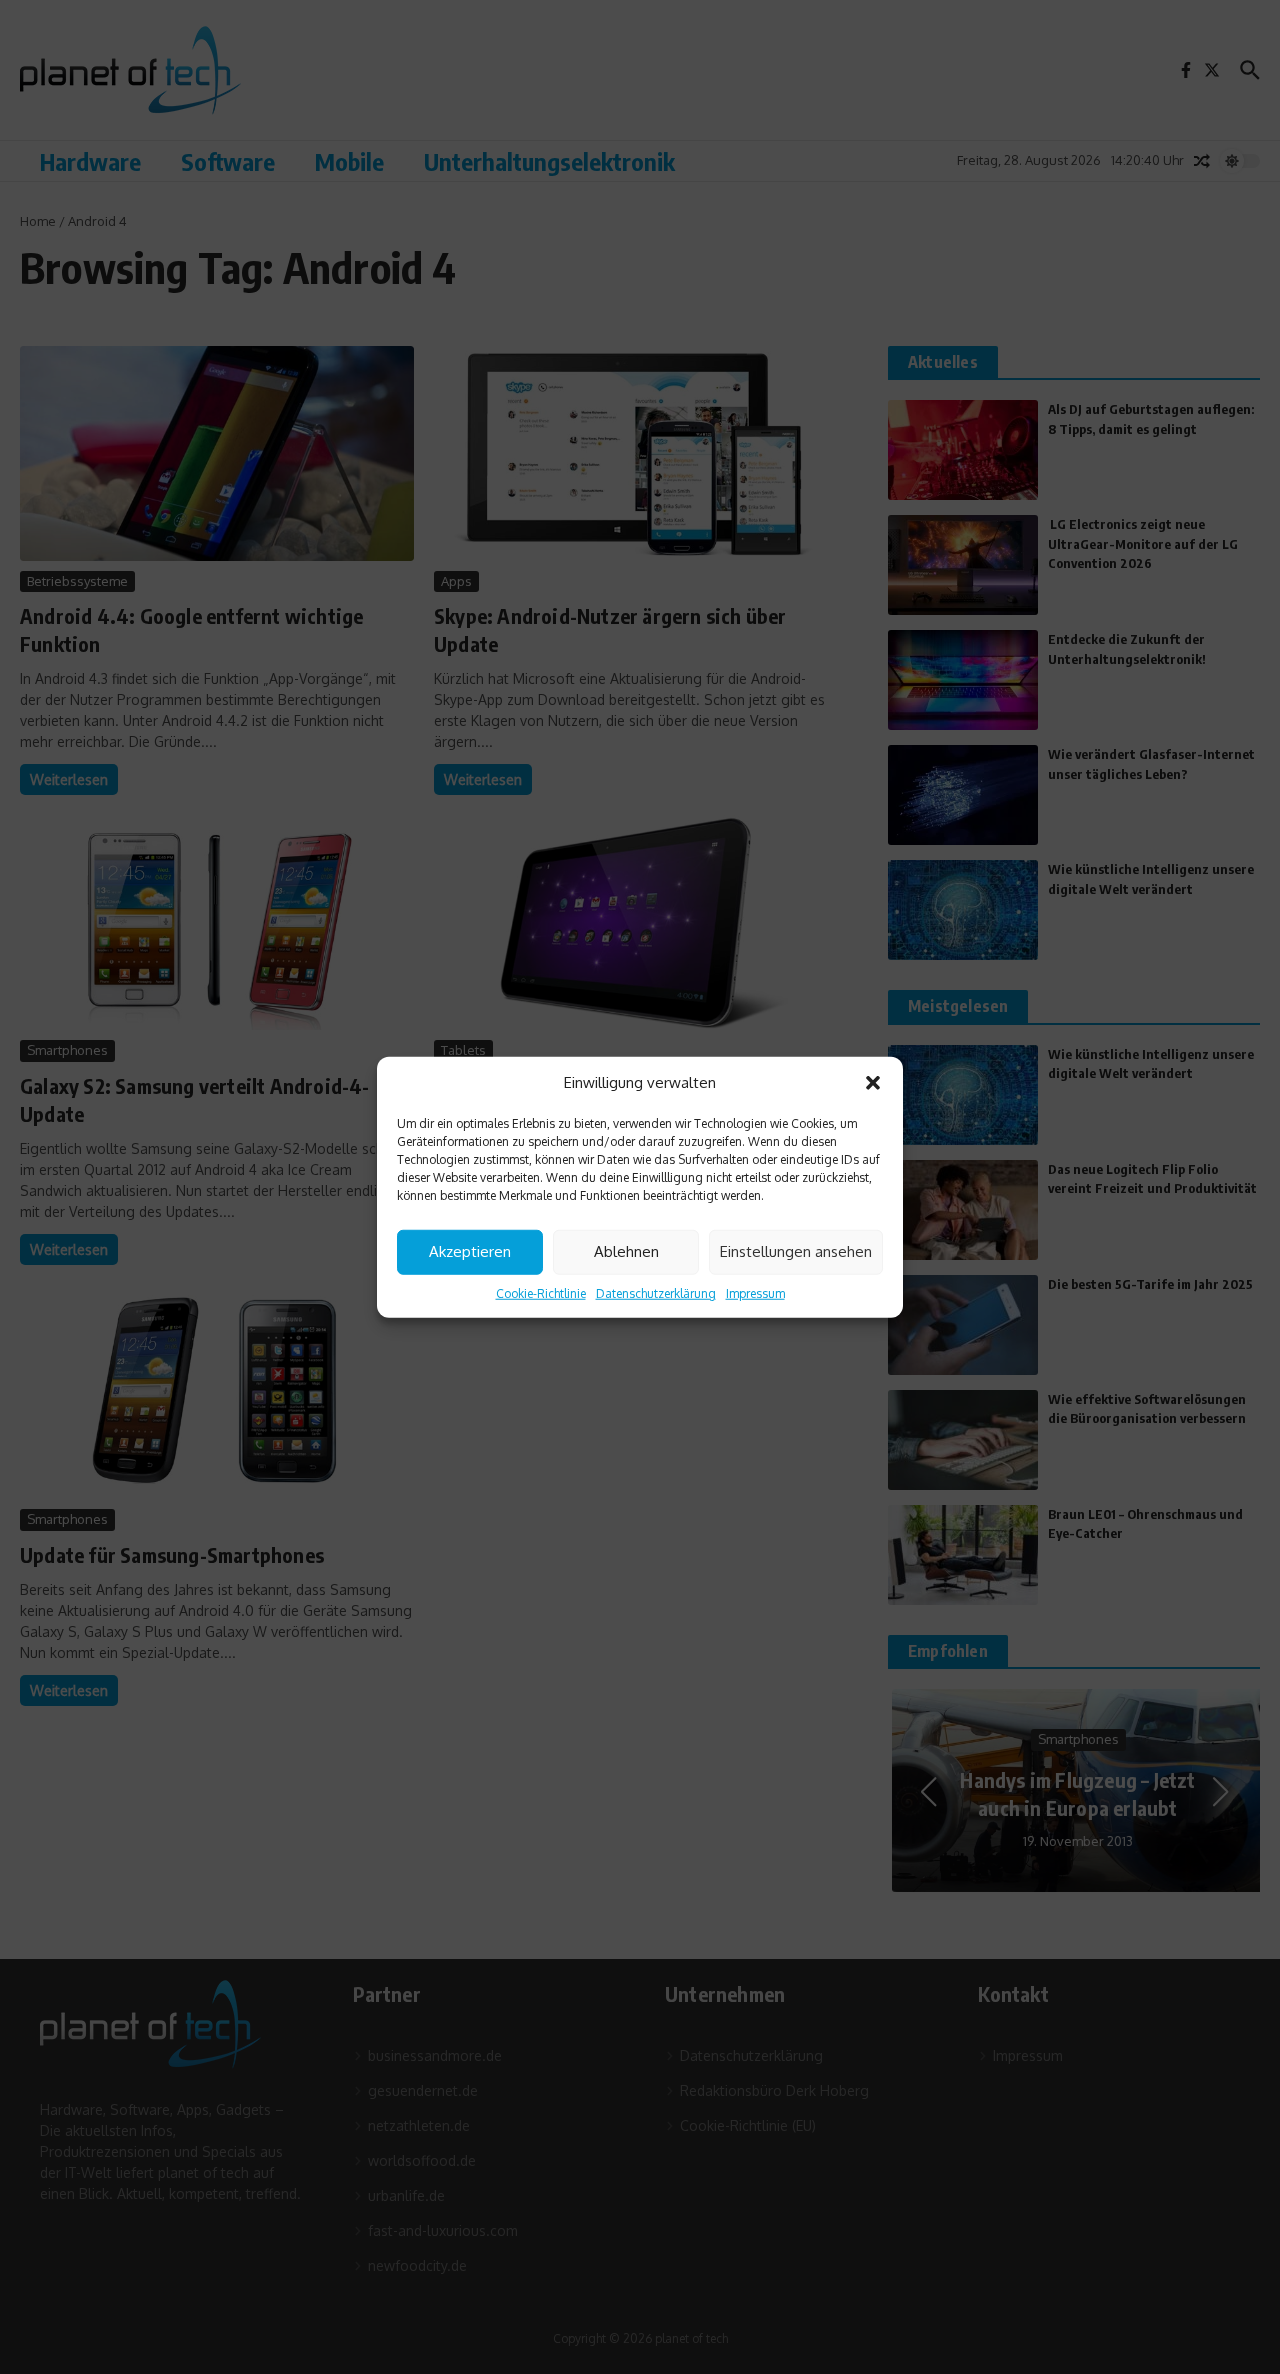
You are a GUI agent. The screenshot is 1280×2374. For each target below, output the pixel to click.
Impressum (755, 1292)
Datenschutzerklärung (656, 1292)
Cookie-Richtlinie (541, 1292)
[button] (873, 1083)
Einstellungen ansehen (796, 1251)
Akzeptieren (470, 1251)
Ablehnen (626, 1251)
